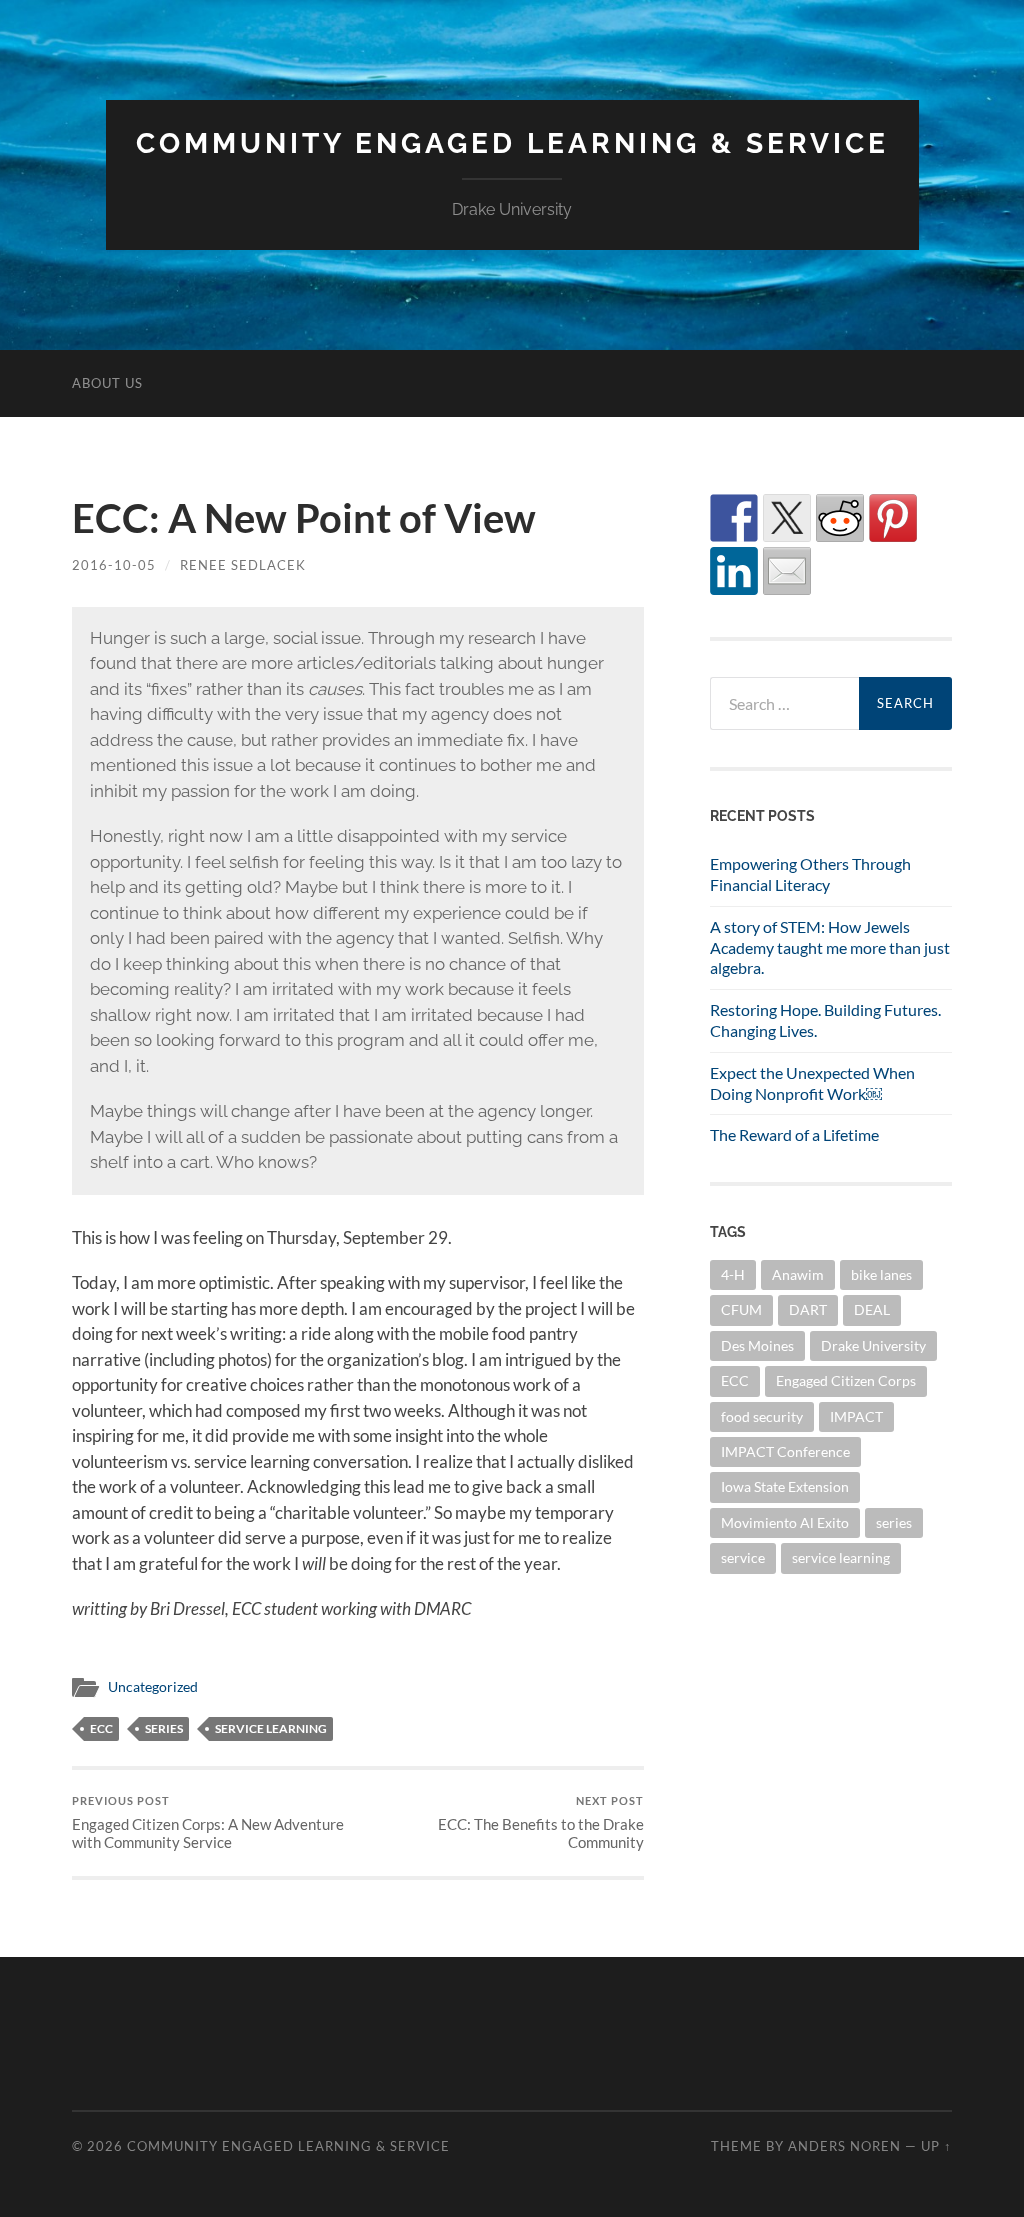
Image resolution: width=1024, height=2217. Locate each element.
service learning (271, 1728)
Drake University (873, 1345)
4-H (733, 1274)
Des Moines (757, 1345)
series (164, 1728)
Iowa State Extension (785, 1486)
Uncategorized (153, 1687)
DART (808, 1309)
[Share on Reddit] (840, 518)
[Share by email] (787, 571)
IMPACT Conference (785, 1451)
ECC (101, 1728)
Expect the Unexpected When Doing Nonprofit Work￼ (812, 1083)
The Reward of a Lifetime (794, 1134)
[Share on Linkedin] (734, 571)
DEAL (872, 1309)
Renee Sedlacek (243, 565)
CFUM (741, 1309)
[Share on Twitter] (787, 518)
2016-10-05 (114, 565)
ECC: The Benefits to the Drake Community (541, 1822)
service (743, 1557)
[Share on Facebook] (734, 518)
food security (762, 1416)
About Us (107, 383)
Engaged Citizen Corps (846, 1380)
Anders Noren (844, 2146)
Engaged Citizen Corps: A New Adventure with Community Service (208, 1822)
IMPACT (856, 1416)
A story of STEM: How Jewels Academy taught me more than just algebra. (830, 947)
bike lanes (881, 1274)
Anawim (798, 1274)
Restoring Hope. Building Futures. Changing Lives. (825, 1020)
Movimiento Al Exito (785, 1522)
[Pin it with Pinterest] (893, 518)
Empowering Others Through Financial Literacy (810, 874)
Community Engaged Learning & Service (512, 143)
